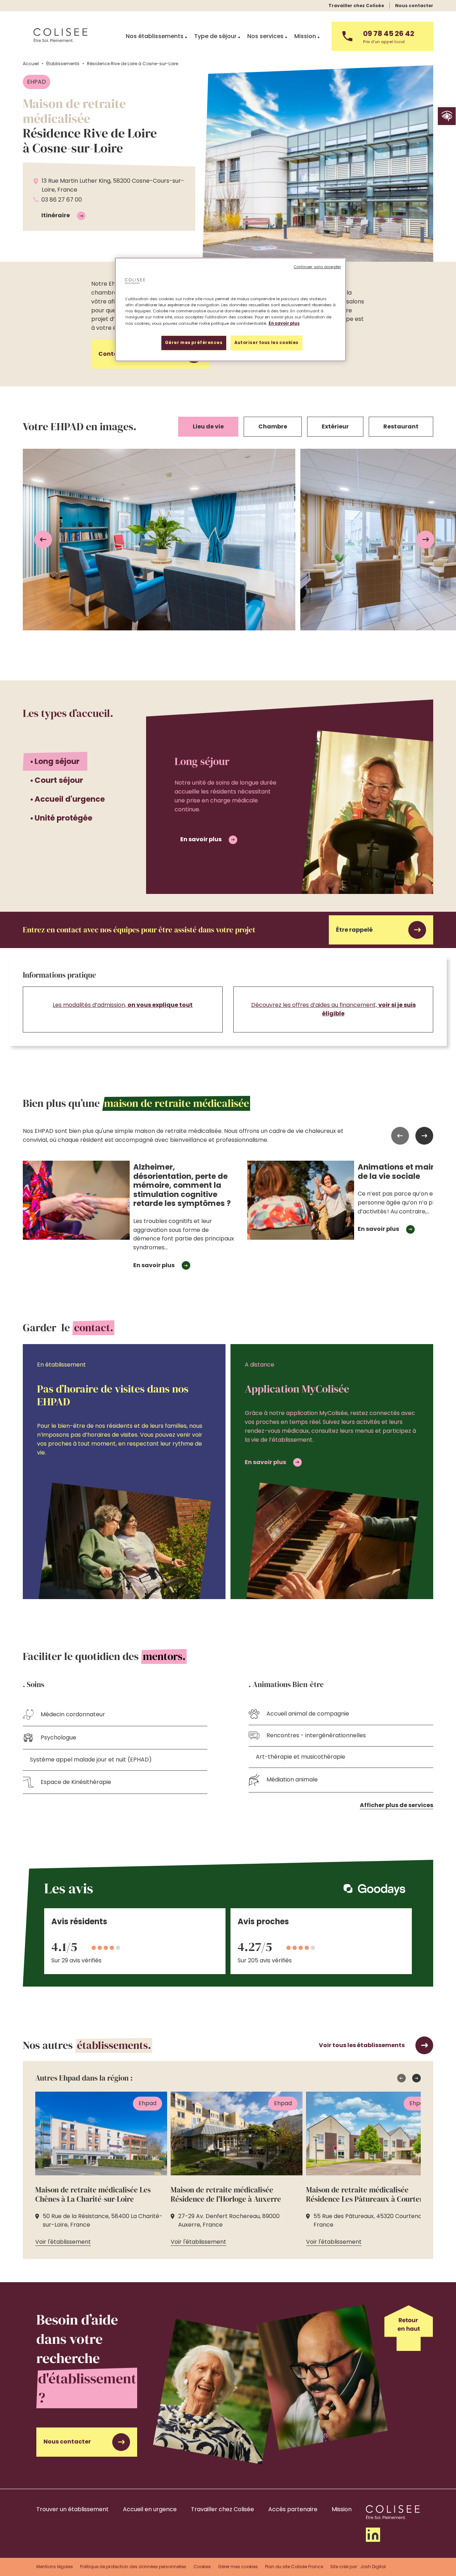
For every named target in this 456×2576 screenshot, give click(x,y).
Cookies (202, 2567)
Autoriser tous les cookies (266, 343)
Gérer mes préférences (194, 343)
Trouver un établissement (72, 2509)
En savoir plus (201, 839)
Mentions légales (55, 2567)
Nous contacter (414, 6)
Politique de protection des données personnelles (133, 2567)
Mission (342, 2509)
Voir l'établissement (63, 2242)
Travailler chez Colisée (356, 6)
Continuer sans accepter (317, 267)
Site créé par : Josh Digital (358, 2567)
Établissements (63, 64)
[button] (447, 116)
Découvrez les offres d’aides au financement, (333, 1009)
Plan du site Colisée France (294, 2567)
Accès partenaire (293, 2509)
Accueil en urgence (150, 2509)
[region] (230, 309)
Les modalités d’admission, (123, 1005)
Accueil (31, 64)
